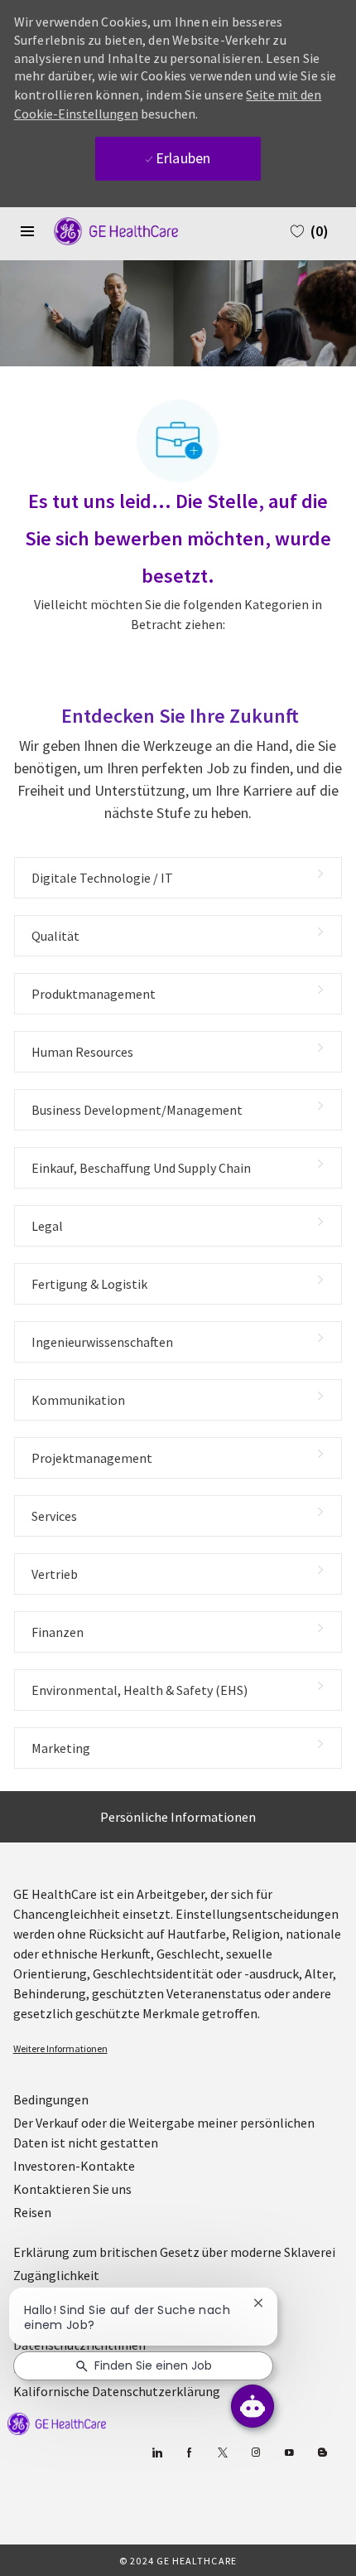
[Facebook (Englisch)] (189, 2453)
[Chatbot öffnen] (253, 2406)
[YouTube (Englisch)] (289, 2453)
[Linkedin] (156, 2453)
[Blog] (255, 2453)
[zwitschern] (222, 2453)
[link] (178, 2049)
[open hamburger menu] (27, 231)
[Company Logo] (108, 230)
